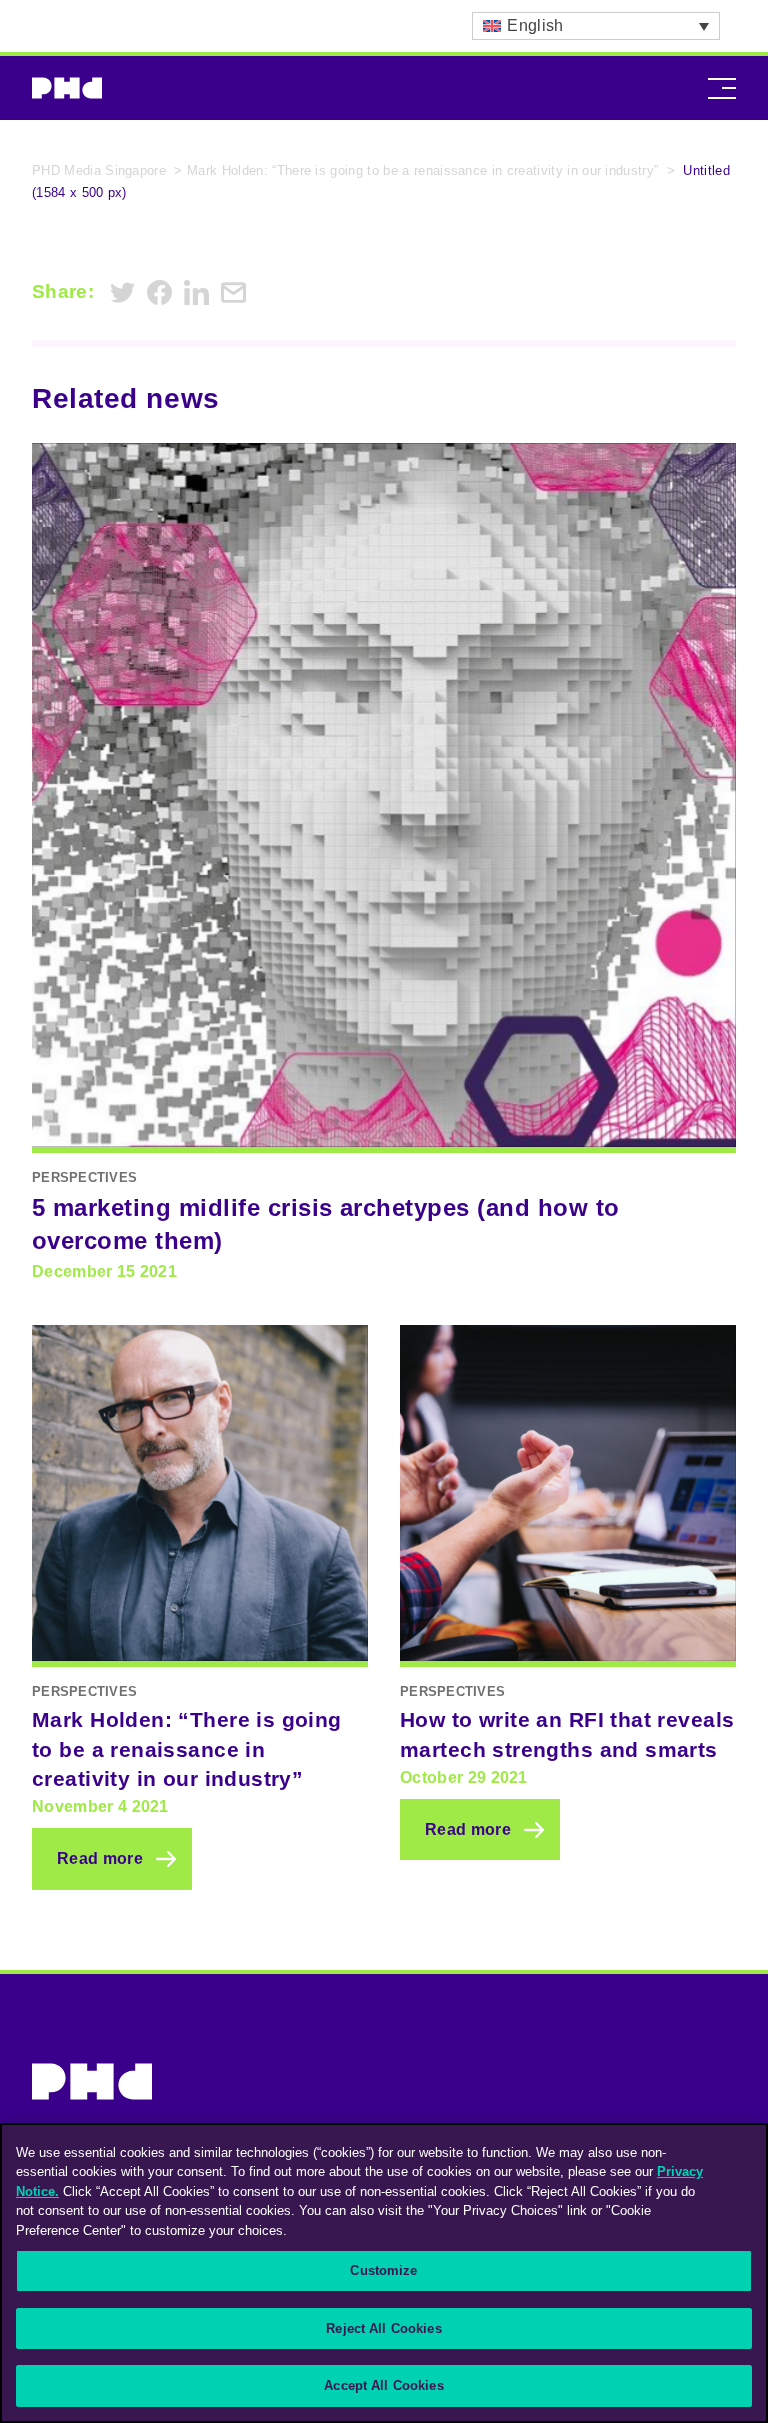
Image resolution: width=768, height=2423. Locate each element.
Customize (383, 2270)
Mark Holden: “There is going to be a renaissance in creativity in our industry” (422, 170)
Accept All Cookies (383, 2385)
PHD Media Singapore (99, 170)
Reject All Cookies (383, 2328)
